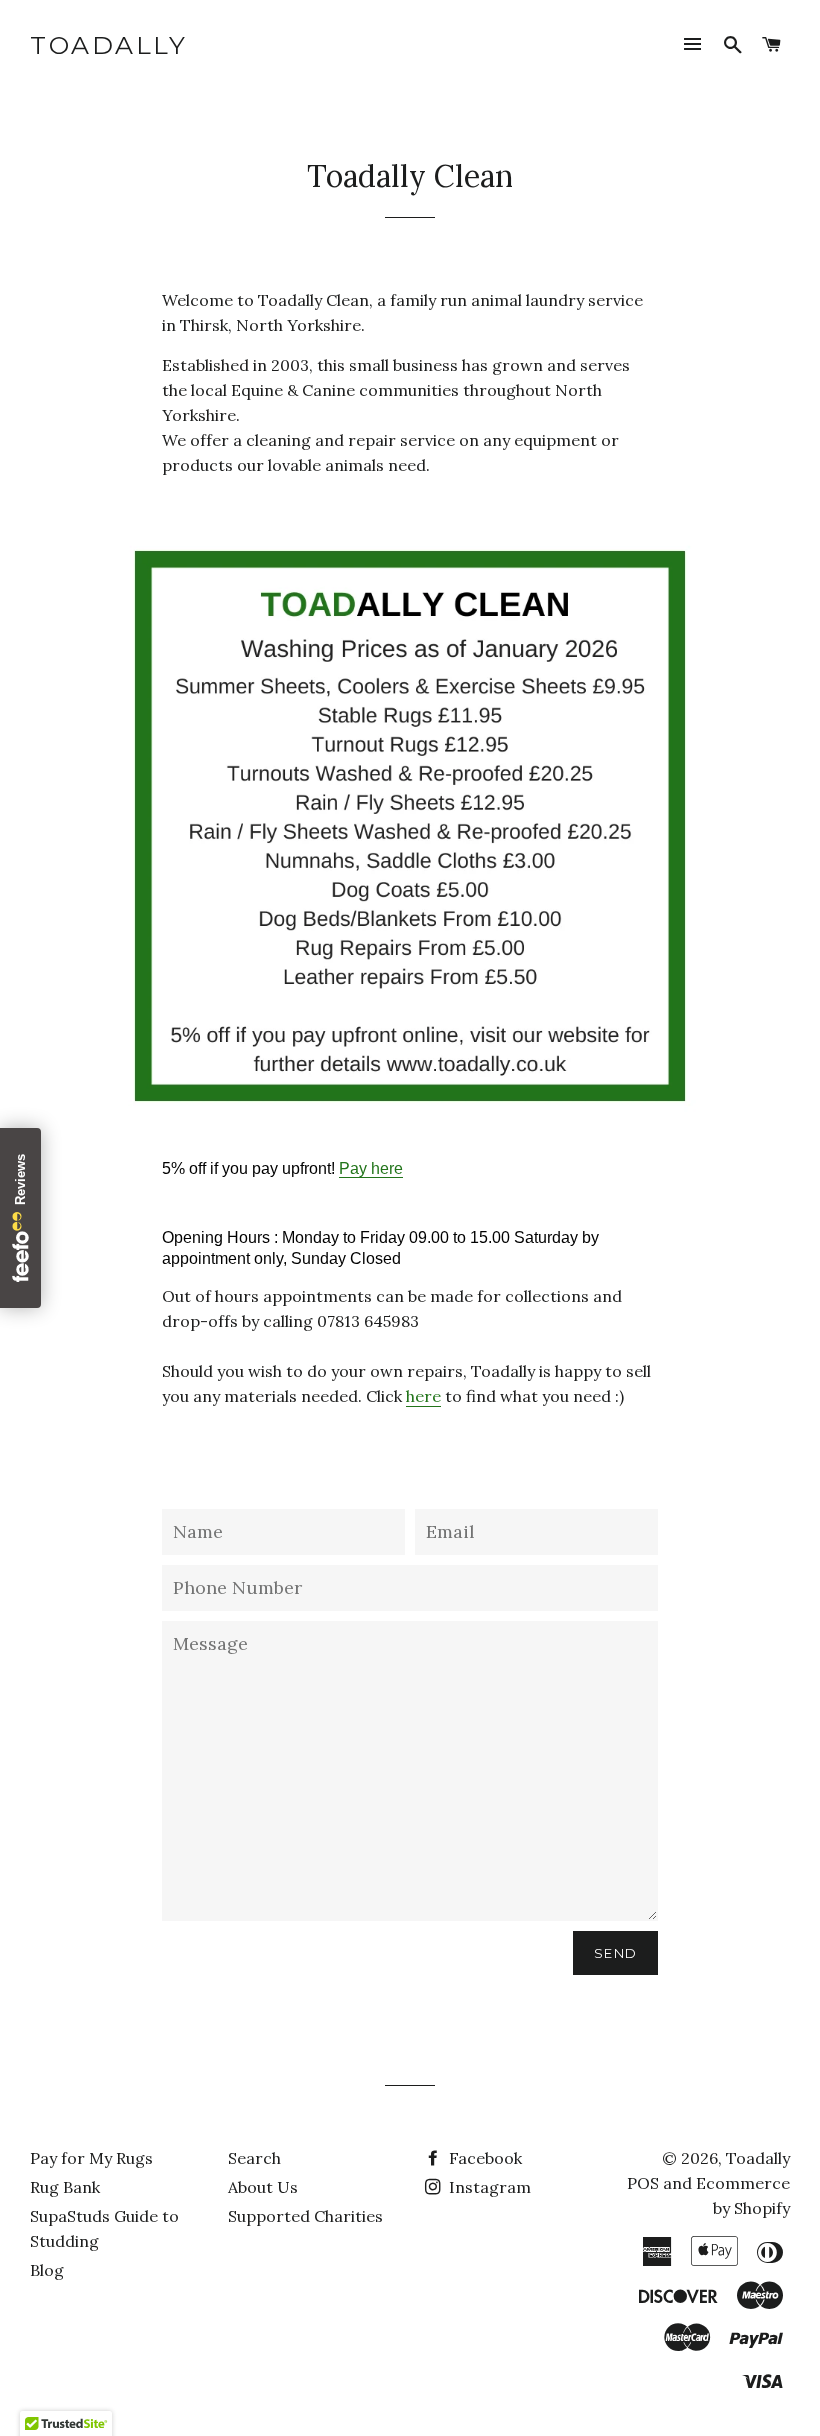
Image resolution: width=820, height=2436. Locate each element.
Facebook (483, 2158)
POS (643, 2183)
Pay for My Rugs (91, 2158)
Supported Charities (305, 2216)
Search (254, 2158)
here (423, 1396)
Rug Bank (65, 2187)
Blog (47, 2270)
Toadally (108, 45)
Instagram (488, 2187)
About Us (263, 2187)
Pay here (371, 1168)
